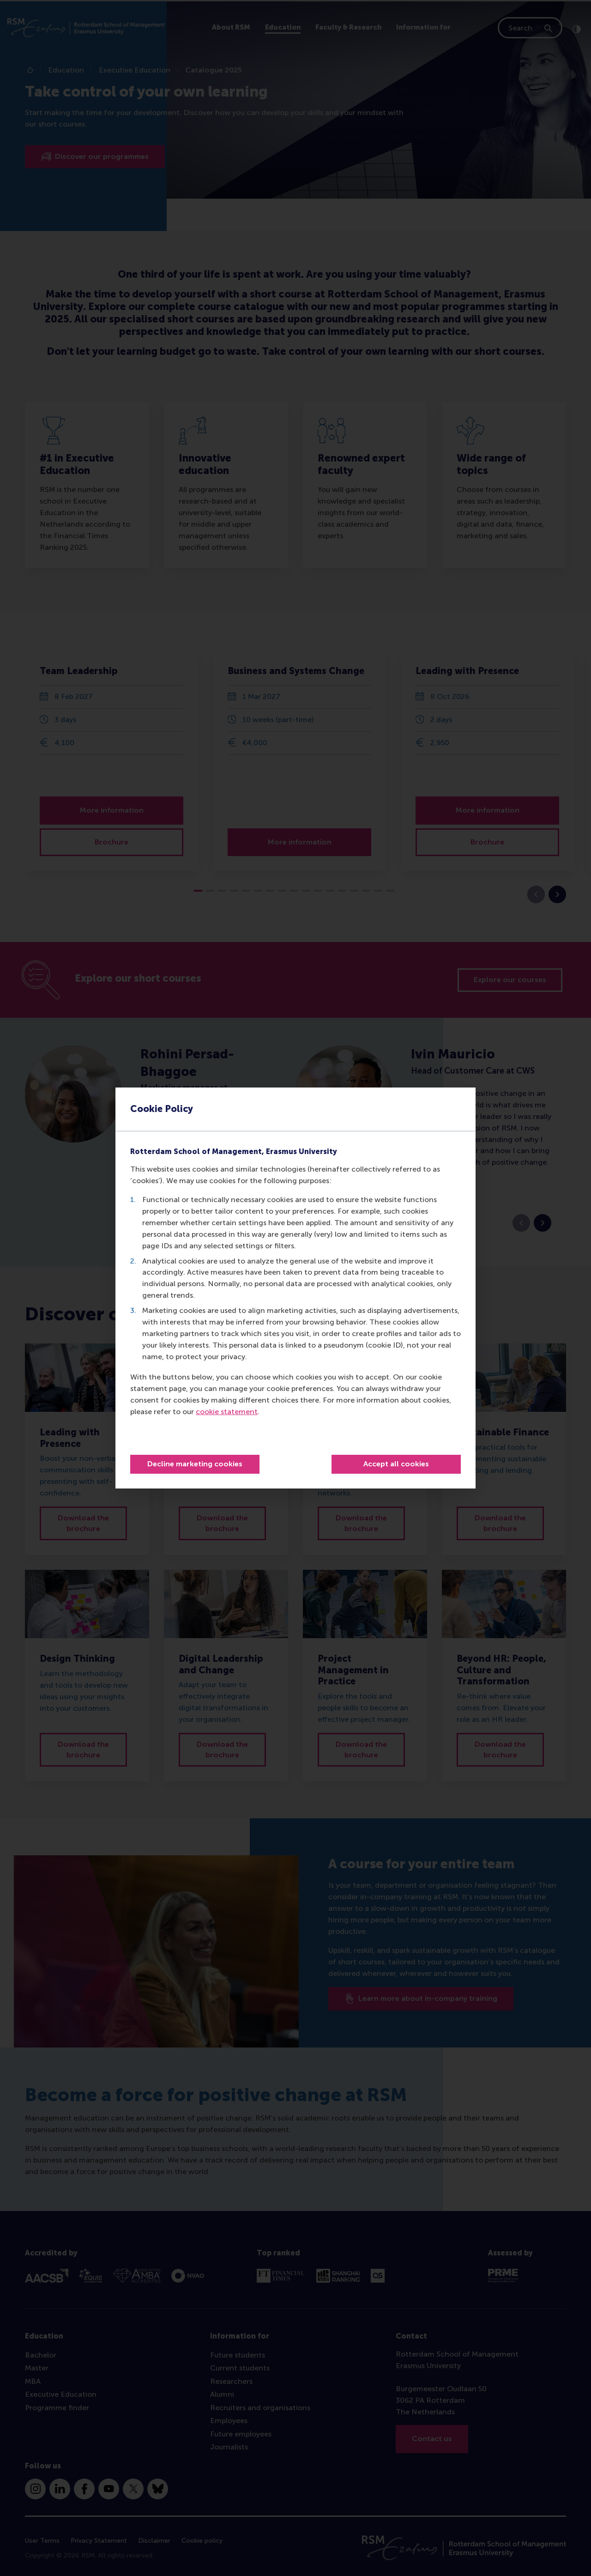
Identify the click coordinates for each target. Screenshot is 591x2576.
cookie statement (227, 1412)
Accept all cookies (396, 1464)
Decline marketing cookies (195, 1464)
